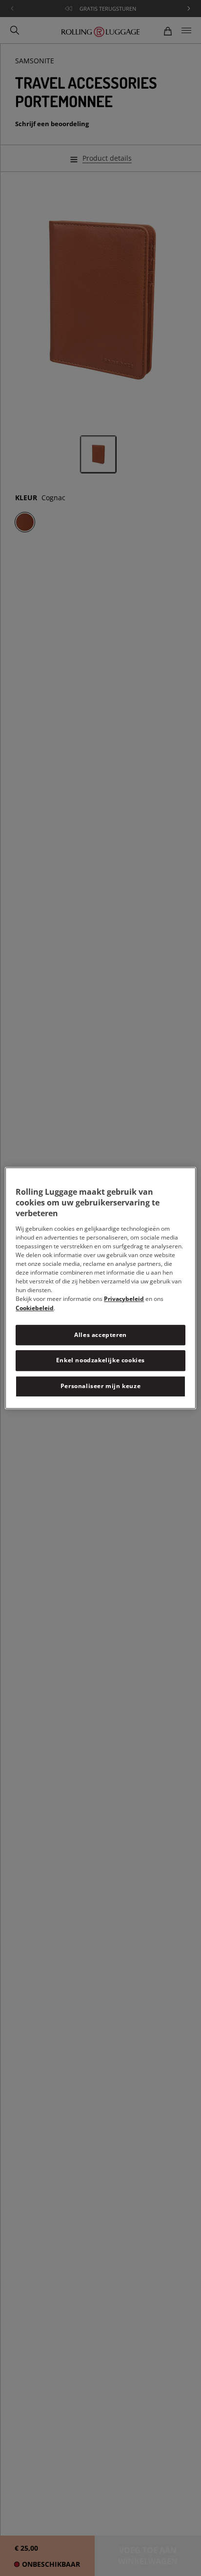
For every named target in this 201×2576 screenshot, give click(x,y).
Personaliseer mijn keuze (100, 1386)
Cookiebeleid (35, 1308)
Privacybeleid (124, 1299)
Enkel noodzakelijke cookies (100, 1361)
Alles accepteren (100, 1335)
